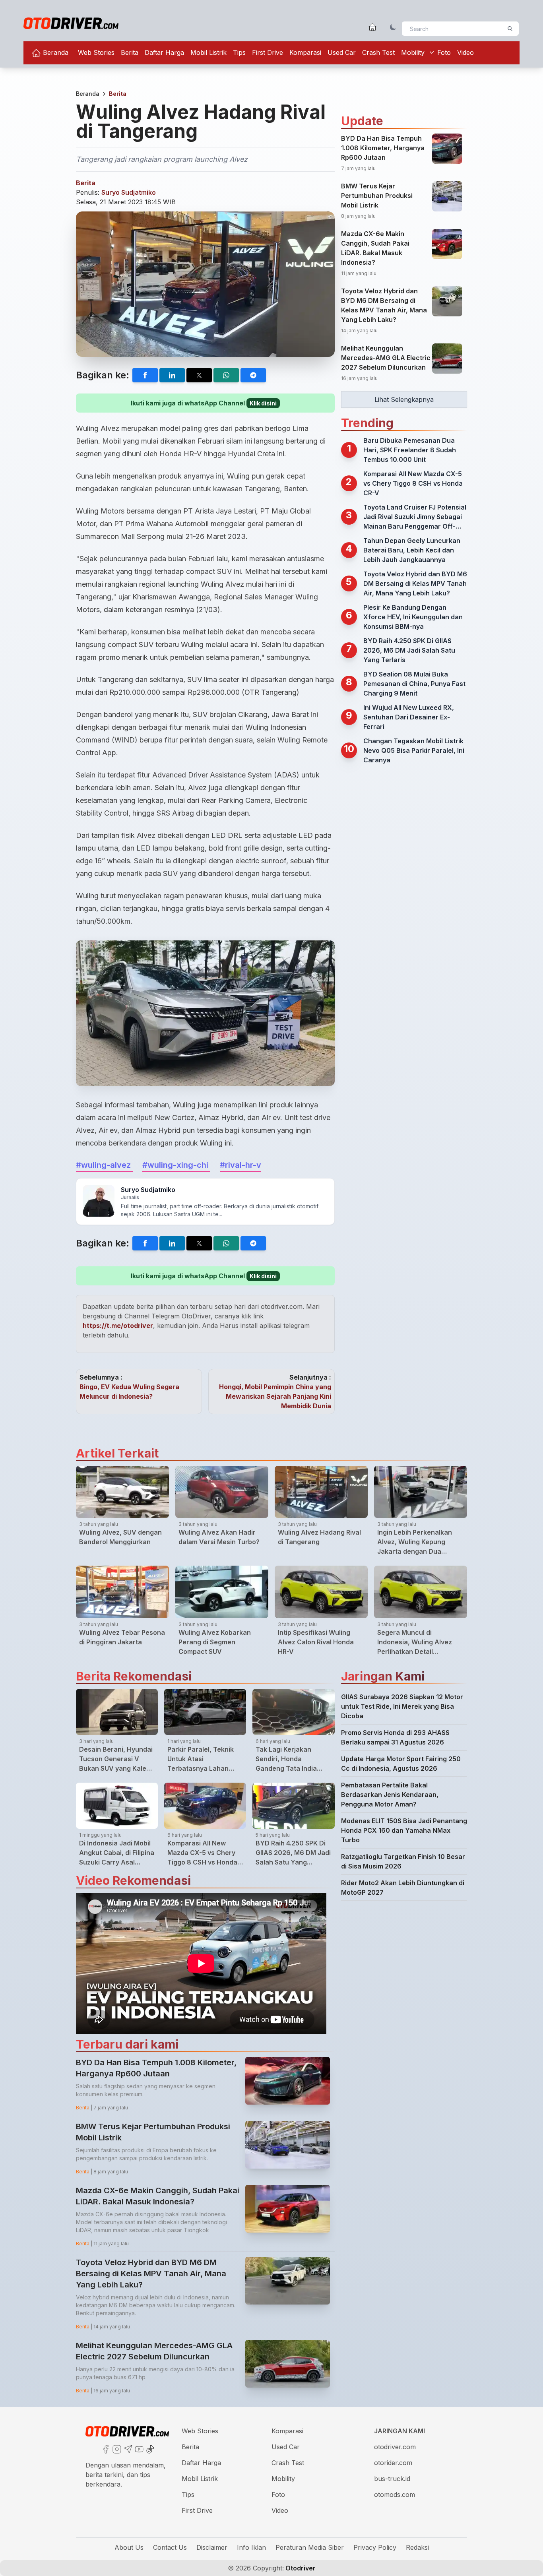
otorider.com (393, 2463)
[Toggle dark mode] (393, 27)
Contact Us (170, 2547)
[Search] (510, 29)
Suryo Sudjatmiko (129, 192)
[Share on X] (199, 375)
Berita (130, 52)
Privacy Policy (375, 2547)
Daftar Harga (164, 52)
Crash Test (378, 52)
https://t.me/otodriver (118, 1326)
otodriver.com (395, 2447)
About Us (129, 2547)
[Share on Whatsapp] (226, 375)
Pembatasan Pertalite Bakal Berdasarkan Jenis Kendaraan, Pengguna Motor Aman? (390, 1795)
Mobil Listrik (208, 52)
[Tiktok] (149, 2448)
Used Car (342, 52)
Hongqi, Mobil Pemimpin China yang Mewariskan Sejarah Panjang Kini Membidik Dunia (275, 1396)
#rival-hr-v (240, 1165)
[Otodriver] (71, 23)
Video (465, 52)
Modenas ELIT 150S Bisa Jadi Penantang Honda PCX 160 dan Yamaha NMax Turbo (404, 1830)
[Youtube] (138, 2448)
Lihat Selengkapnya (404, 399)
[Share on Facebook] (145, 375)
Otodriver (300, 2568)
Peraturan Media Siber (310, 2547)
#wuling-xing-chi (176, 1165)
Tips (239, 52)
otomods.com (395, 2495)
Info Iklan (251, 2547)
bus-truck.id (392, 2479)
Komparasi (305, 52)
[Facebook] (105, 2448)
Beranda (55, 52)
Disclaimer (212, 2547)
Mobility (413, 52)
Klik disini (263, 403)
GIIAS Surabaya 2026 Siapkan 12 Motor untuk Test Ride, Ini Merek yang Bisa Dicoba (402, 1706)
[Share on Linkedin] (172, 375)
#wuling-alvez (104, 1165)
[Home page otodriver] (372, 27)
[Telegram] (127, 2448)
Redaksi (417, 2547)
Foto (444, 52)
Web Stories (96, 52)
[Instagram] (116, 2448)
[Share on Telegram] (253, 375)
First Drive (268, 52)
